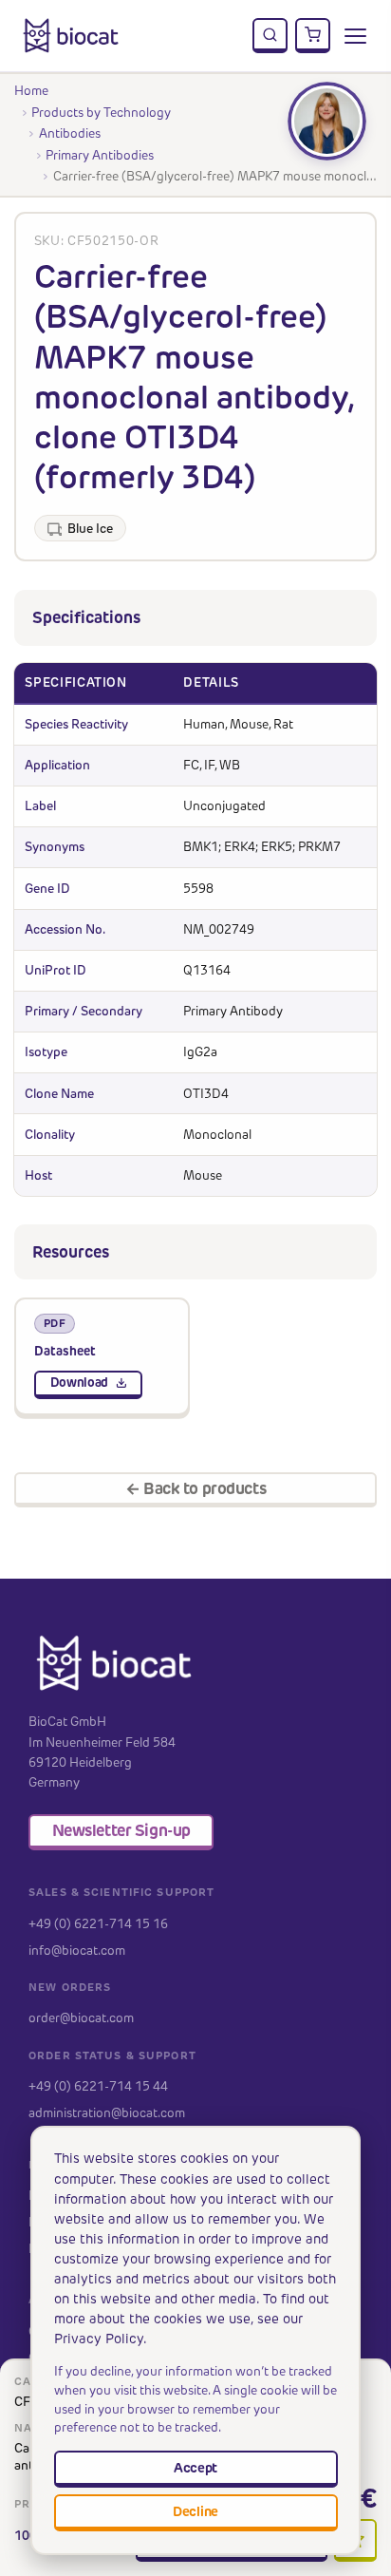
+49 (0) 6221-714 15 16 (98, 1923)
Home (31, 90)
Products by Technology (101, 112)
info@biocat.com (77, 1950)
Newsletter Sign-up (121, 1830)
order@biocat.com (81, 2017)
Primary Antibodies (100, 155)
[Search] (270, 36)
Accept (195, 2468)
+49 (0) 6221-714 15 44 (98, 2086)
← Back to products (195, 1488)
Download (79, 1383)
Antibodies (70, 133)
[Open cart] (313, 36)
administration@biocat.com (107, 2112)
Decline (195, 2511)
